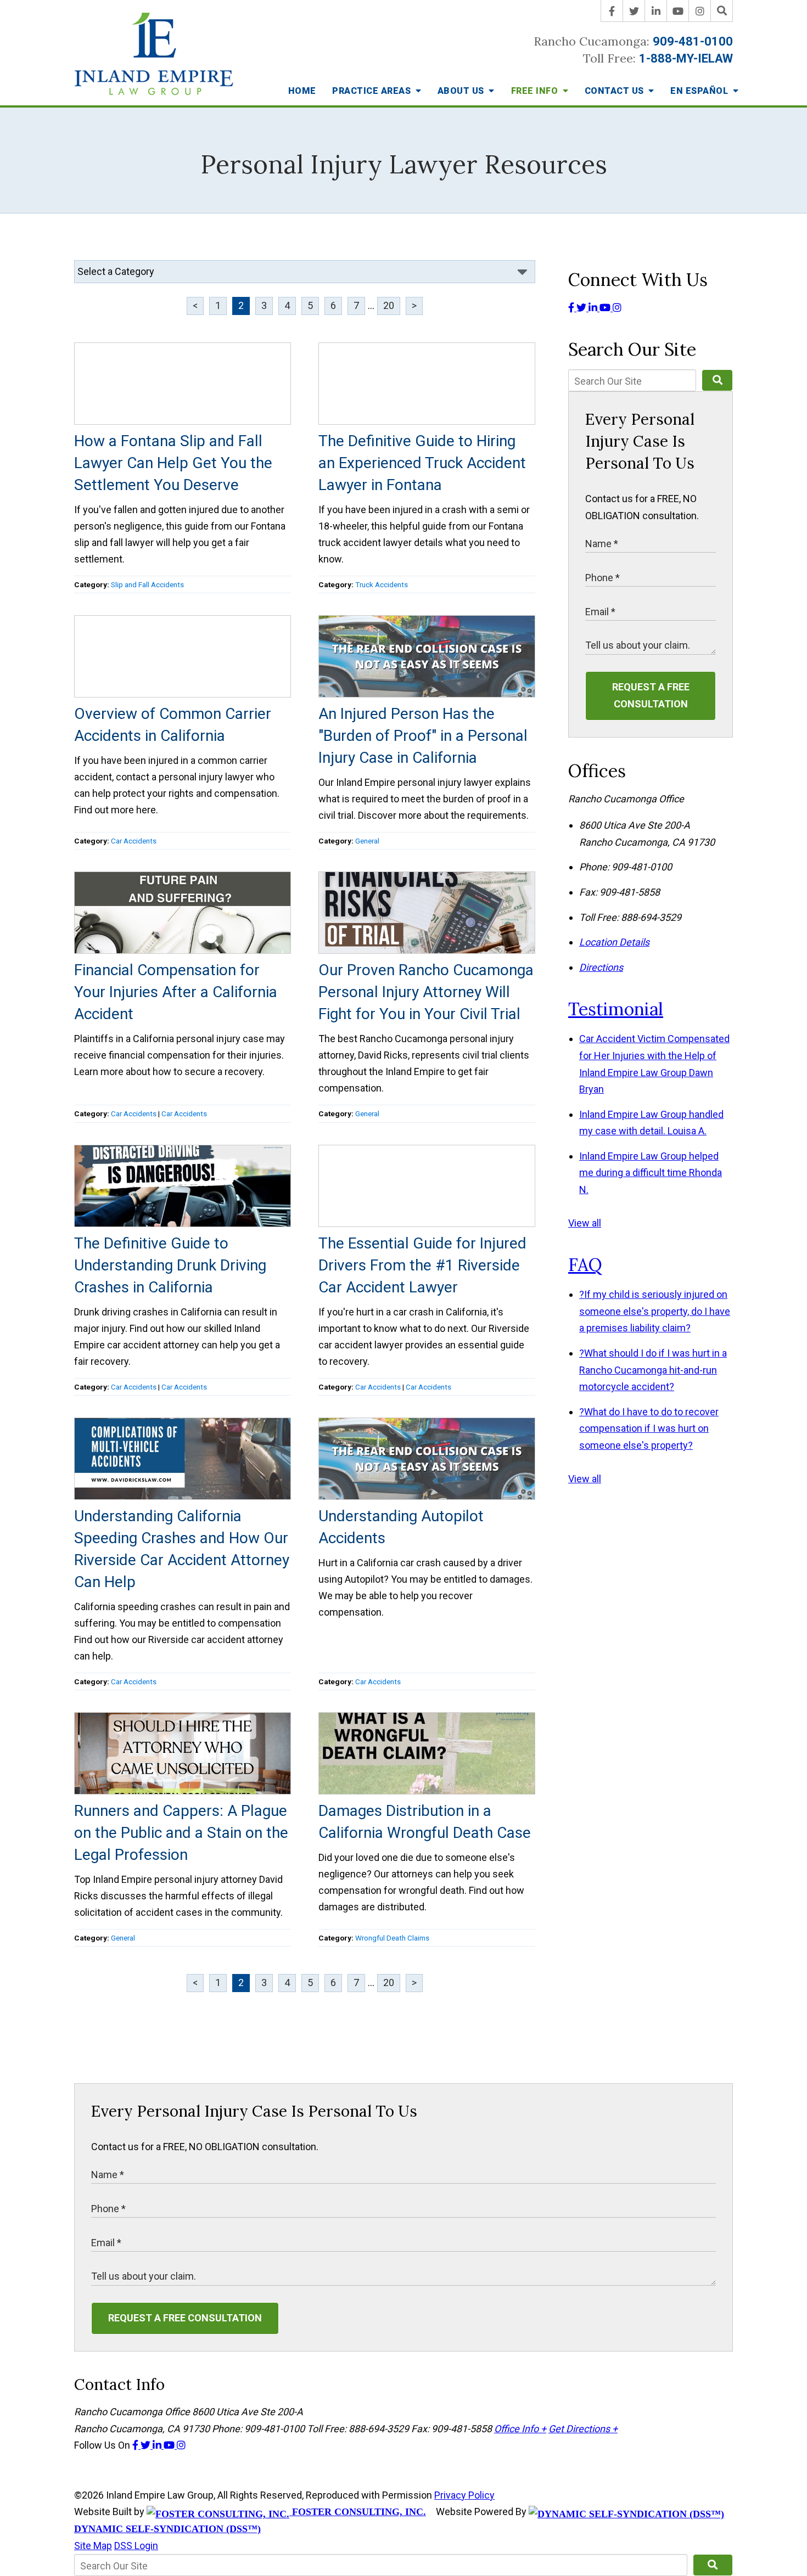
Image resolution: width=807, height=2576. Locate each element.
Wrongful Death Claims (392, 1938)
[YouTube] (678, 11)
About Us (462, 91)
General (367, 841)
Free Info (536, 91)
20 (389, 305)
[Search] (722, 11)
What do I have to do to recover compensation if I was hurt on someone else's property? (649, 1428)
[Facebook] (612, 11)
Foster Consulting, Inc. (358, 2512)
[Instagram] (700, 11)
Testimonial (616, 1009)
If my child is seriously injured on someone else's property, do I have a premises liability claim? (655, 1311)
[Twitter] (634, 11)
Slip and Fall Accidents (147, 584)
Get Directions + (583, 2429)
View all (585, 1223)
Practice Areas (373, 91)
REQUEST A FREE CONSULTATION (651, 695)
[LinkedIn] (656, 11)
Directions (601, 967)
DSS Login (136, 2546)
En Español (700, 91)
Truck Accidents (382, 584)
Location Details (614, 942)
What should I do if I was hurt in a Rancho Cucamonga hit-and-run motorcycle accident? (653, 1370)
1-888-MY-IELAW (686, 58)
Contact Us (616, 91)
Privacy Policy (464, 2495)
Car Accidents (134, 841)
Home (302, 91)
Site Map (93, 2546)
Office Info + (520, 2429)
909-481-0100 (693, 41)
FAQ (585, 1265)
